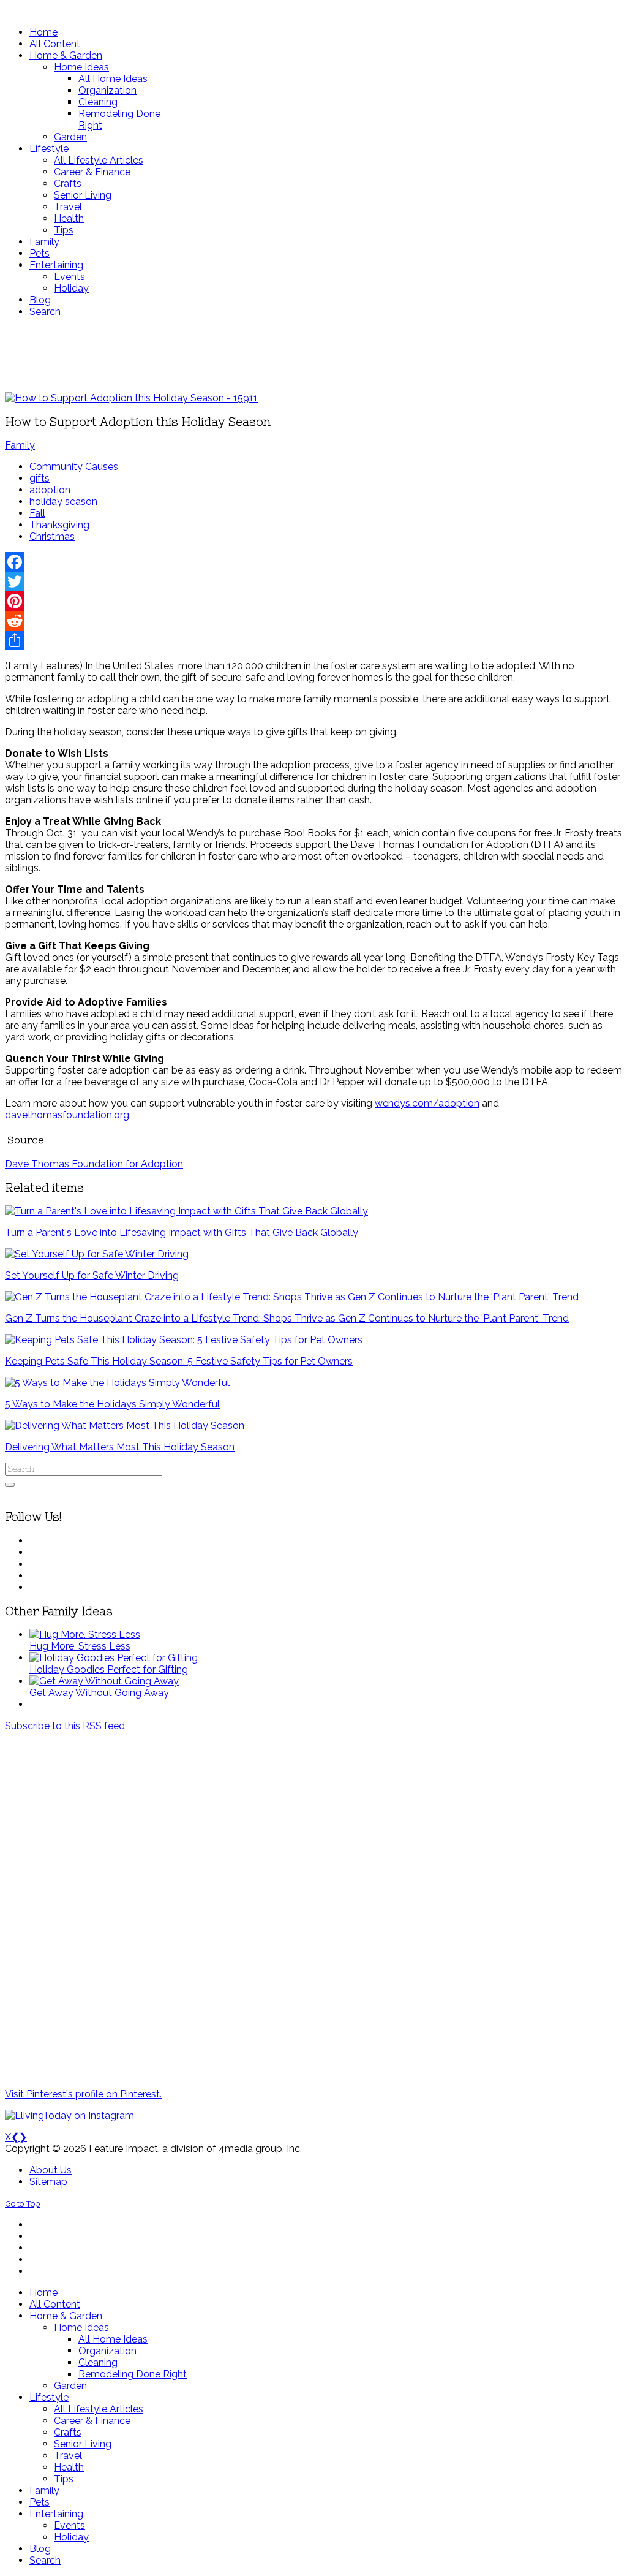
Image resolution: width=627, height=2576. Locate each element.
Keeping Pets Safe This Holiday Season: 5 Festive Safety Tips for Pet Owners (179, 1361)
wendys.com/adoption (427, 1103)
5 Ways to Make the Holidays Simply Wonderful (112, 1404)
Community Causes (74, 467)
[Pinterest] (313, 601)
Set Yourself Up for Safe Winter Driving (92, 1275)
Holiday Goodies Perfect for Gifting (109, 1669)
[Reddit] (313, 621)
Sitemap (48, 2182)
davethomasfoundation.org (67, 1115)
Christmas (52, 536)
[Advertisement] (313, 355)
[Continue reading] (85, 1635)
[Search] (10, 1485)
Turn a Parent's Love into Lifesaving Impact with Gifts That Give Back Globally (182, 1233)
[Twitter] (313, 581)
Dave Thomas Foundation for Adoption (94, 1164)
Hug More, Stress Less (80, 1646)
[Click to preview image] (131, 398)
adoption (50, 490)
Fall (37, 513)
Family (20, 445)
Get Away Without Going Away (99, 1693)
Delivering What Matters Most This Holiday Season (120, 1447)
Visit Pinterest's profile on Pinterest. (83, 2094)
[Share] (313, 640)
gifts (39, 478)
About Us (51, 2170)
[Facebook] (313, 562)
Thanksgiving (59, 525)
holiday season (63, 502)
